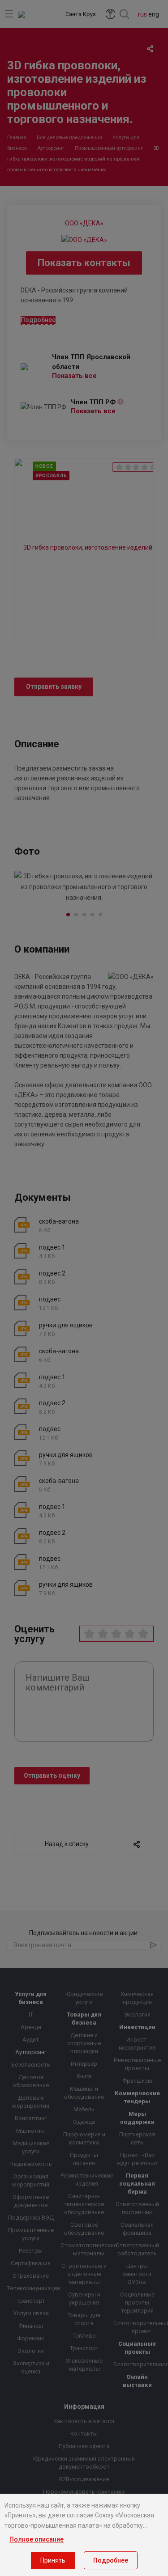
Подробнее (111, 2560)
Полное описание (37, 2539)
